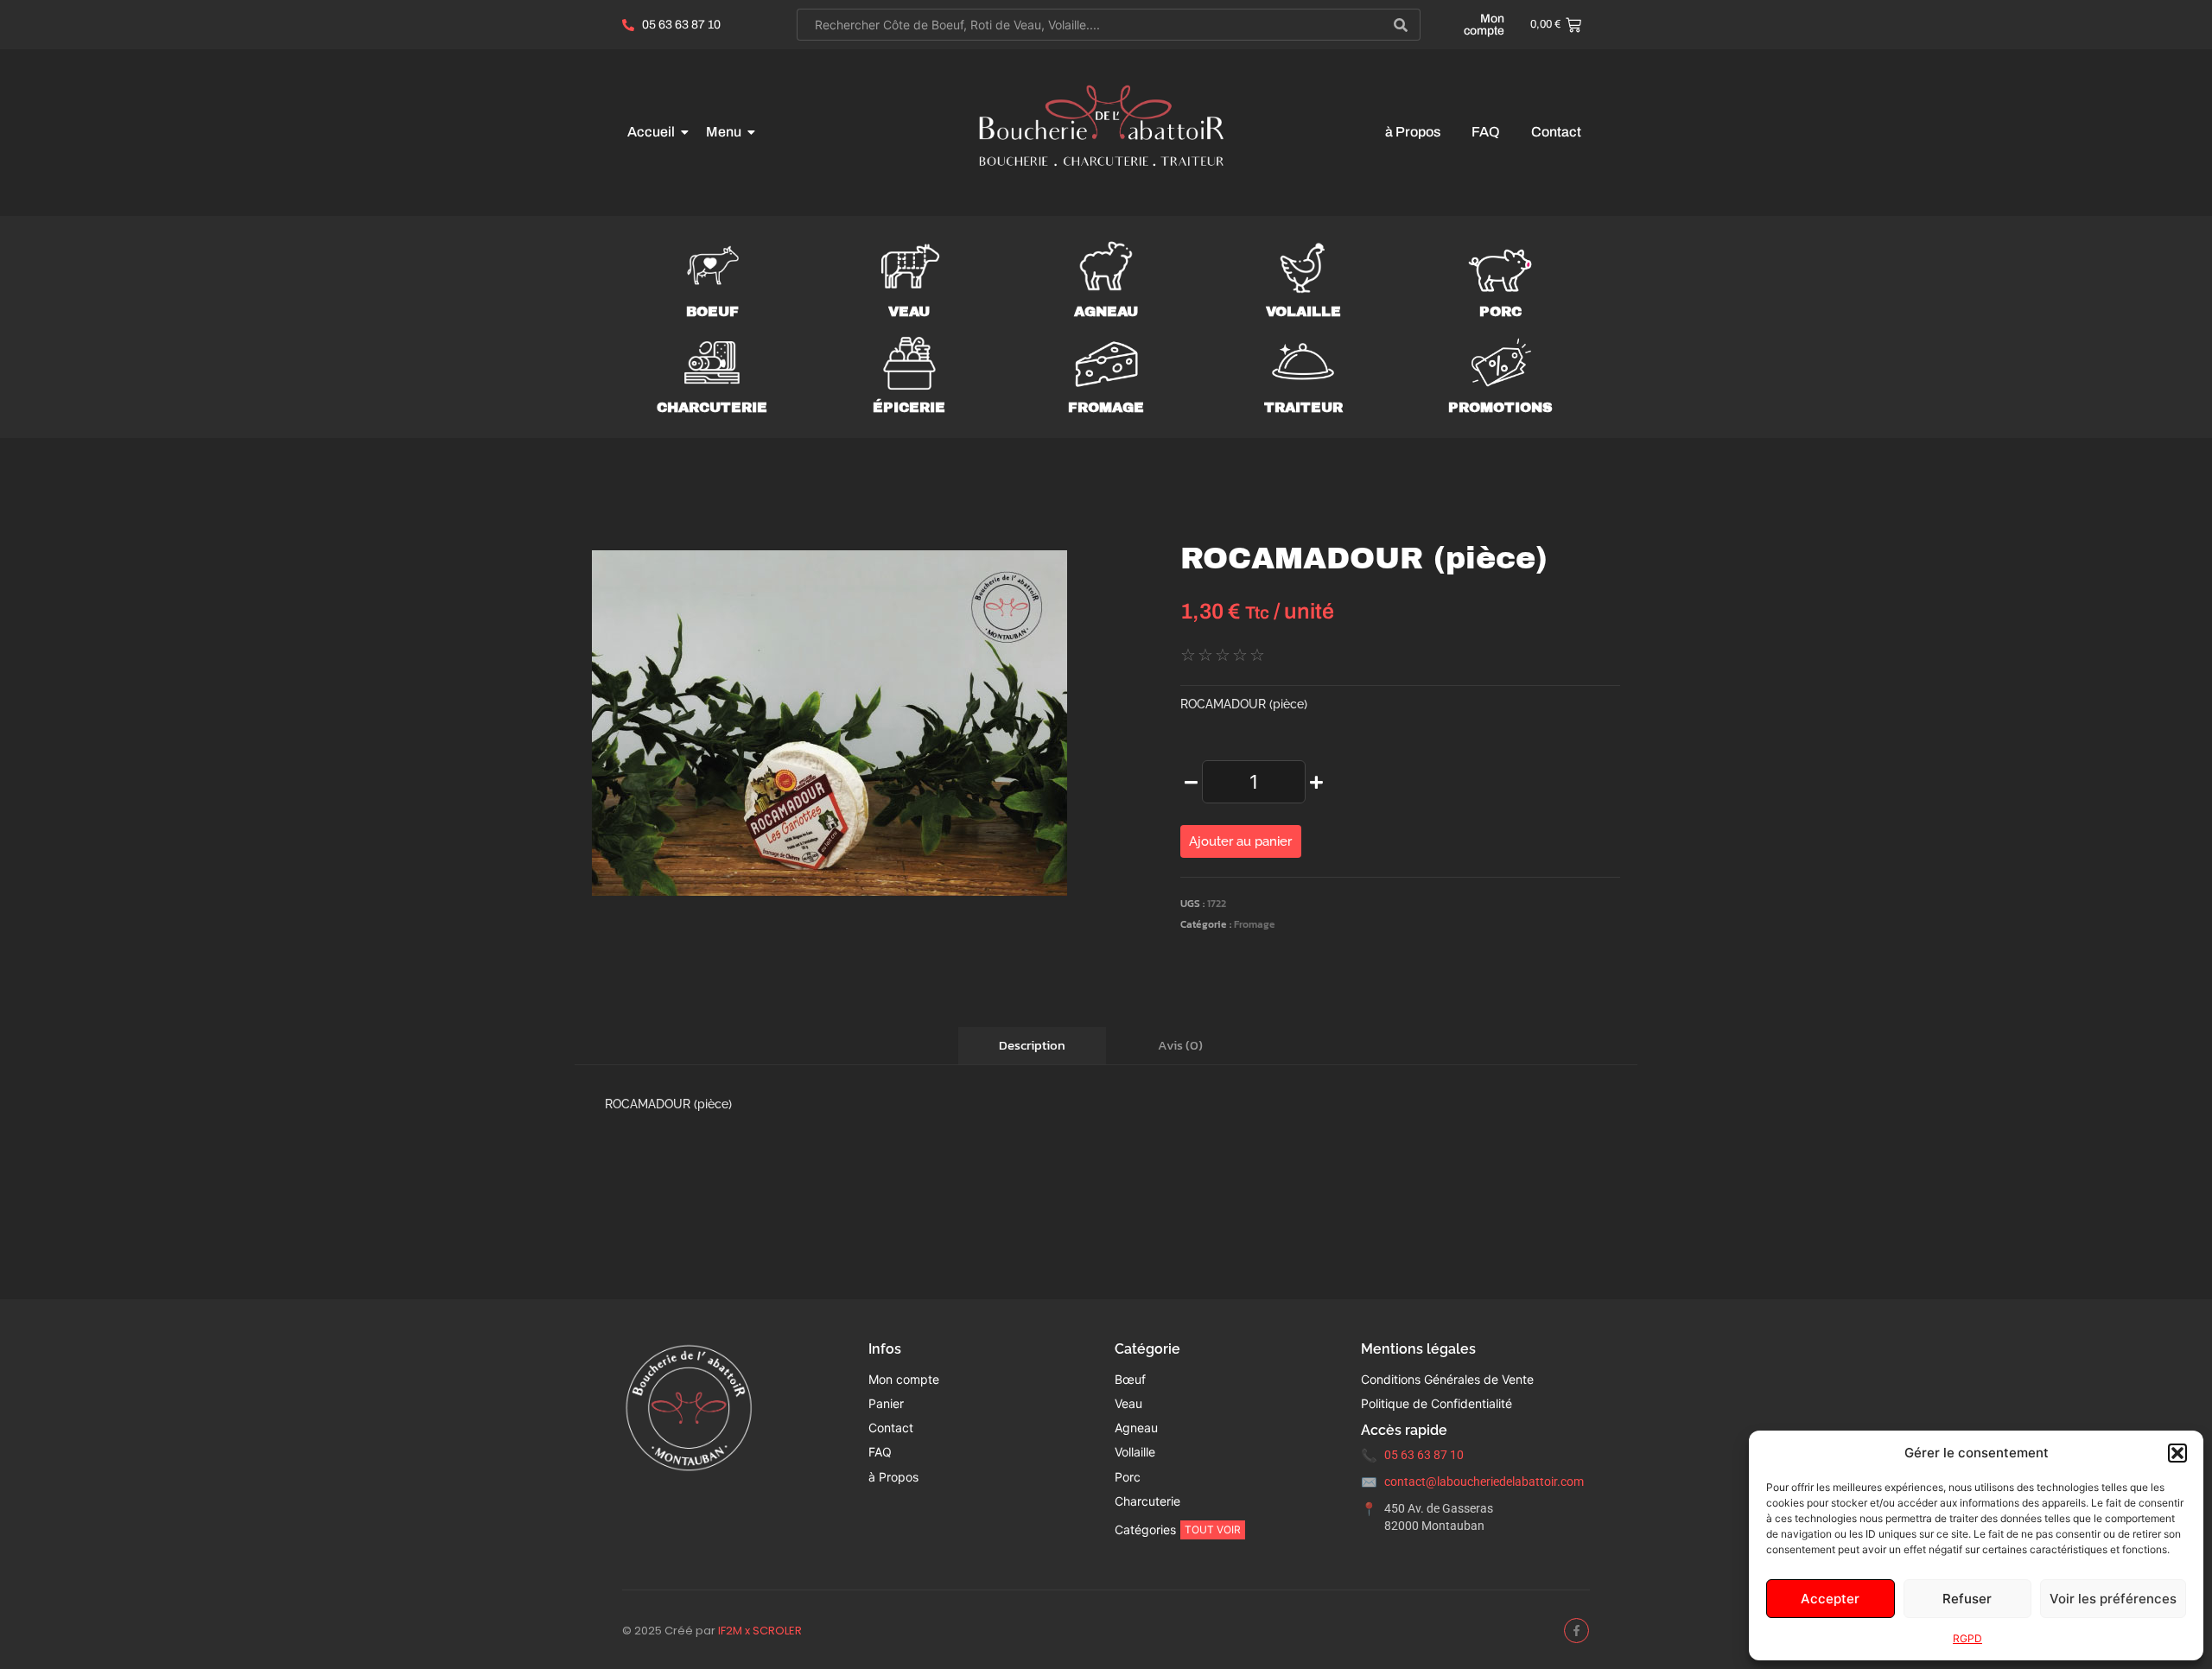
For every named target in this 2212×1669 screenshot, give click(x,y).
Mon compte (1484, 25)
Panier (886, 1403)
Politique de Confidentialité (1437, 1403)
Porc (1128, 1477)
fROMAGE (1106, 407)
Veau (909, 311)
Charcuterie (712, 407)
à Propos (1413, 132)
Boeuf (712, 311)
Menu (724, 132)
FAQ (1486, 132)
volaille (1303, 311)
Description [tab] (1032, 1045)
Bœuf (1130, 1379)
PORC (1500, 311)
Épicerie (909, 407)
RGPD (1967, 1638)
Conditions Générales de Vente (1447, 1379)
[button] (2177, 1453)
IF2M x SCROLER (760, 1631)
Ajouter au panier (1240, 841)
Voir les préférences (2113, 1599)
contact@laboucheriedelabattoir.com (1484, 1482)
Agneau (1106, 311)
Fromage (1255, 924)
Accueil (651, 132)
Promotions (1500, 407)
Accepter (1830, 1599)
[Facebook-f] (1576, 1631)
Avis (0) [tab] (1180, 1045)
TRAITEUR (1303, 407)
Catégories (1145, 1529)
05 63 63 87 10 (1424, 1455)
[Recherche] (1401, 25)
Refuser (1967, 1599)
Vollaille (1135, 1452)
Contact (1556, 132)
